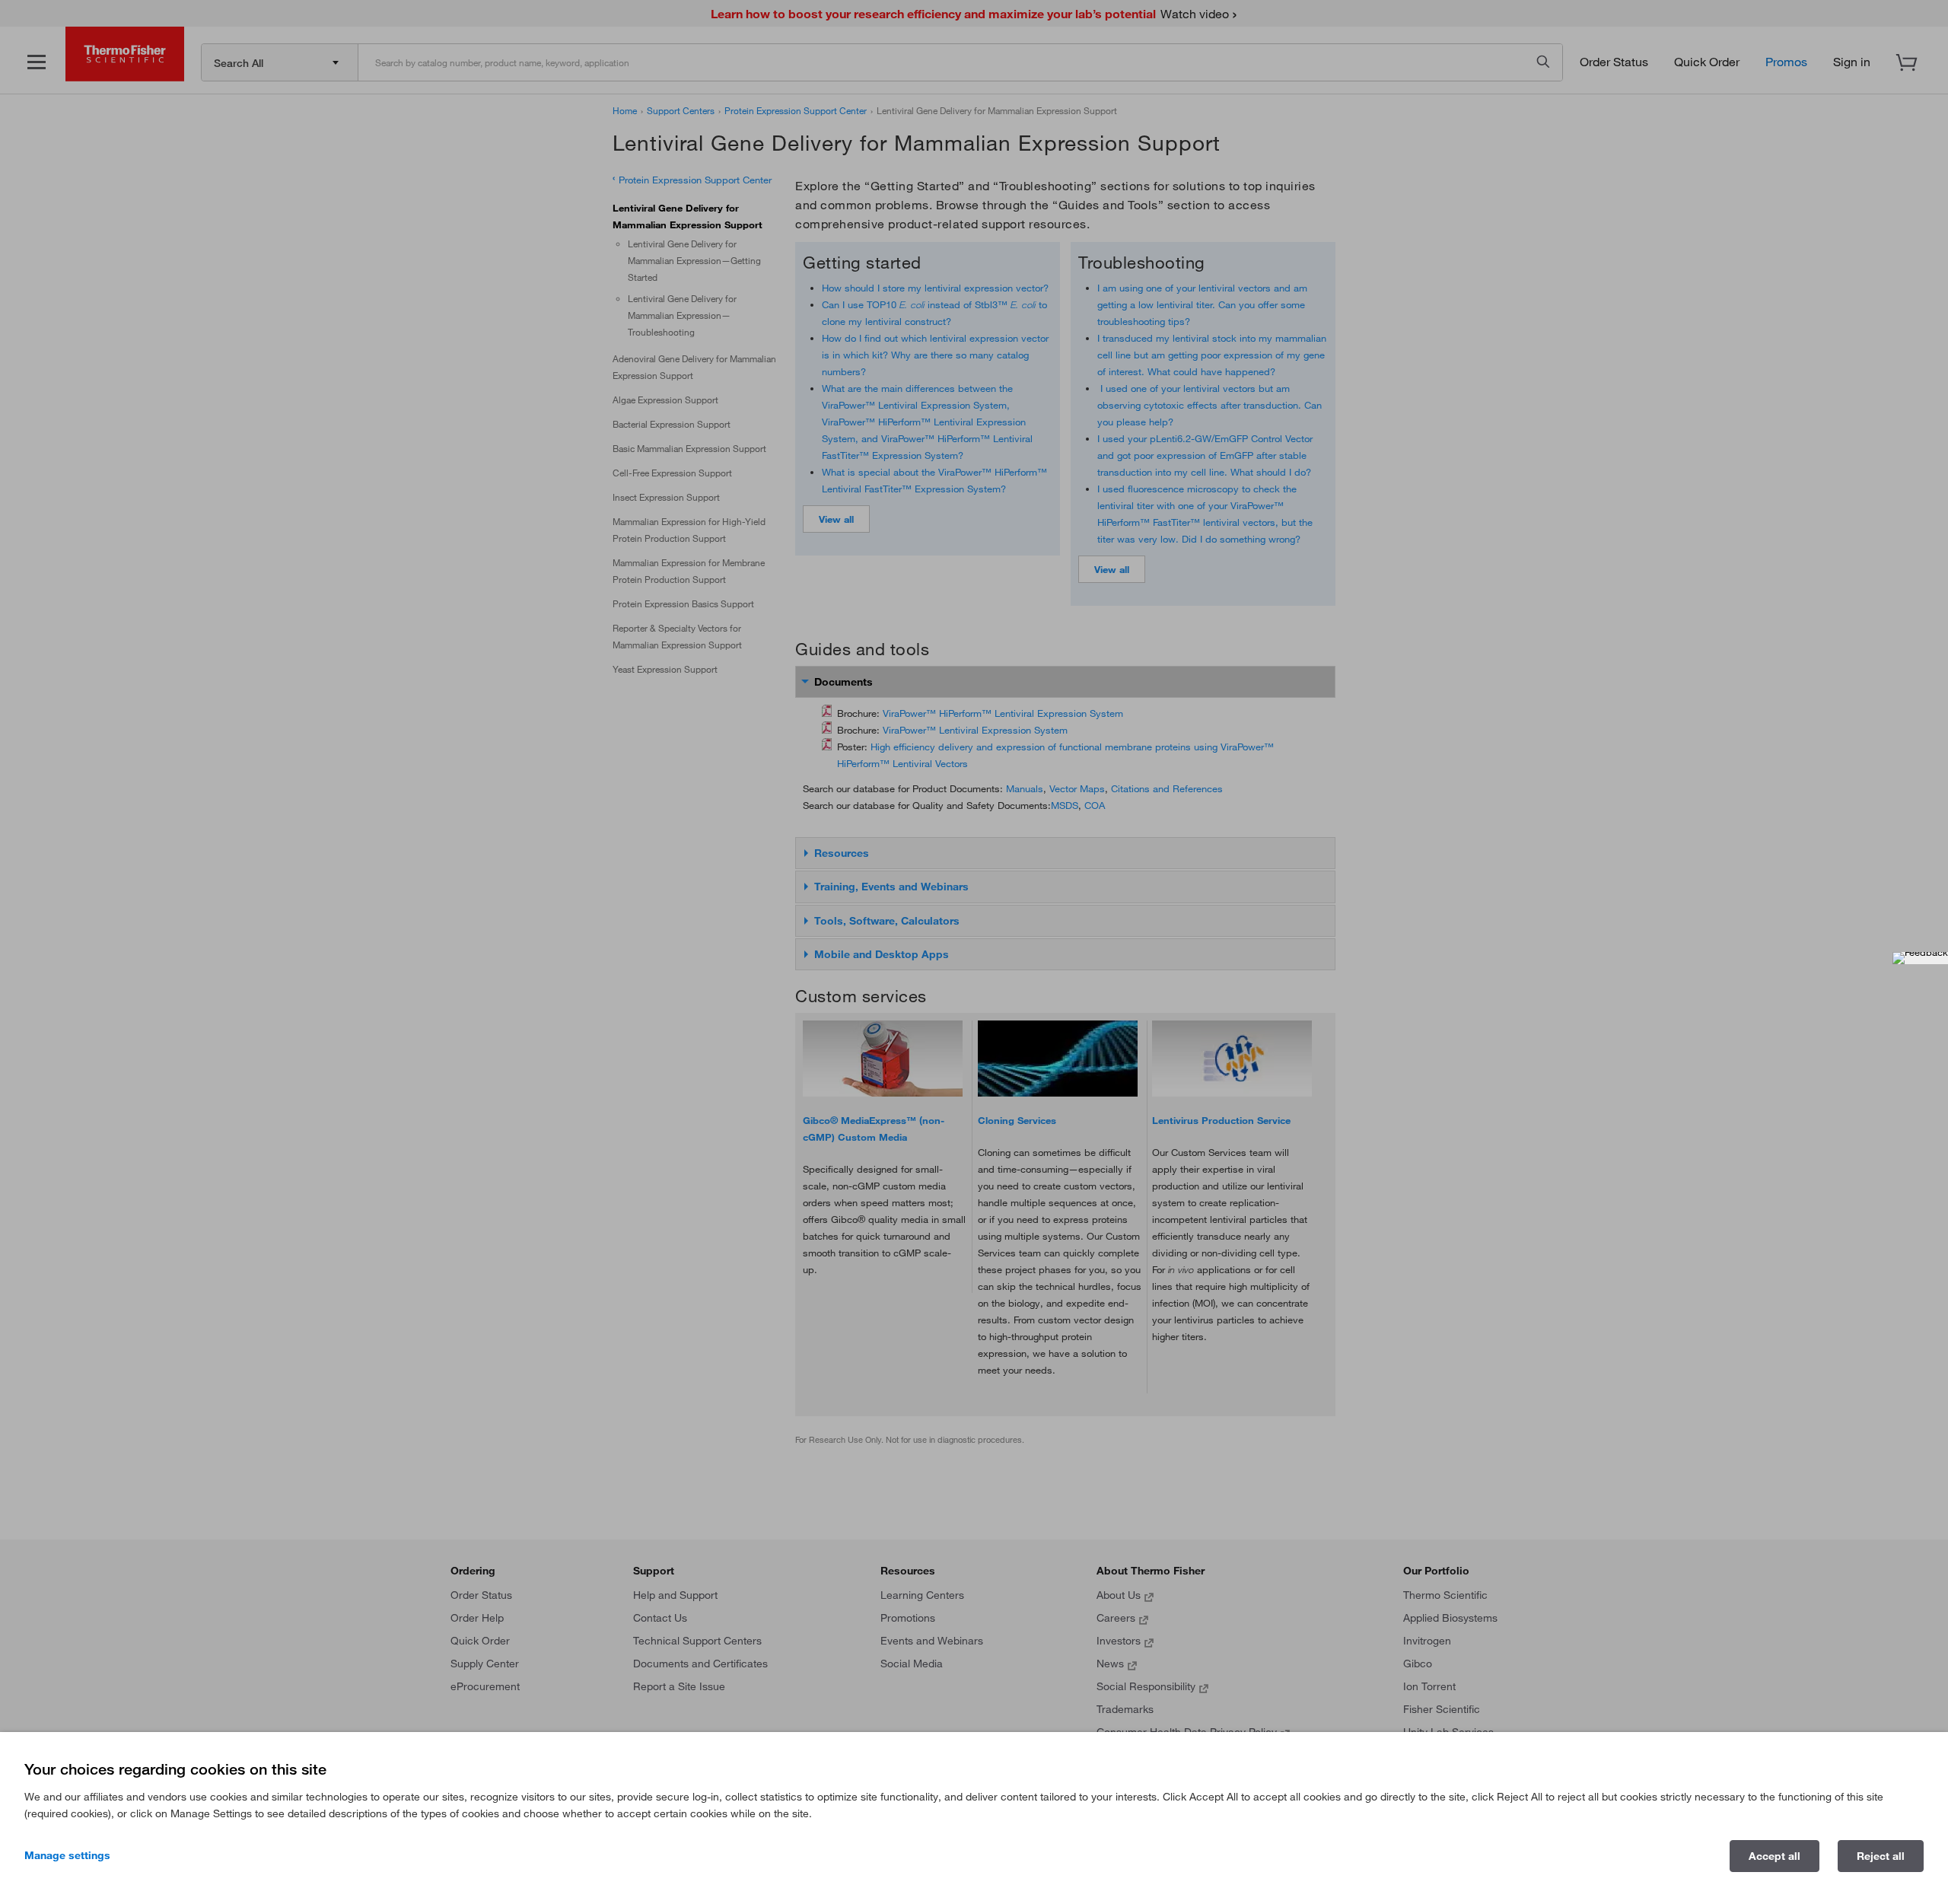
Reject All (1881, 1856)
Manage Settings (67, 1855)
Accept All (1775, 1856)
